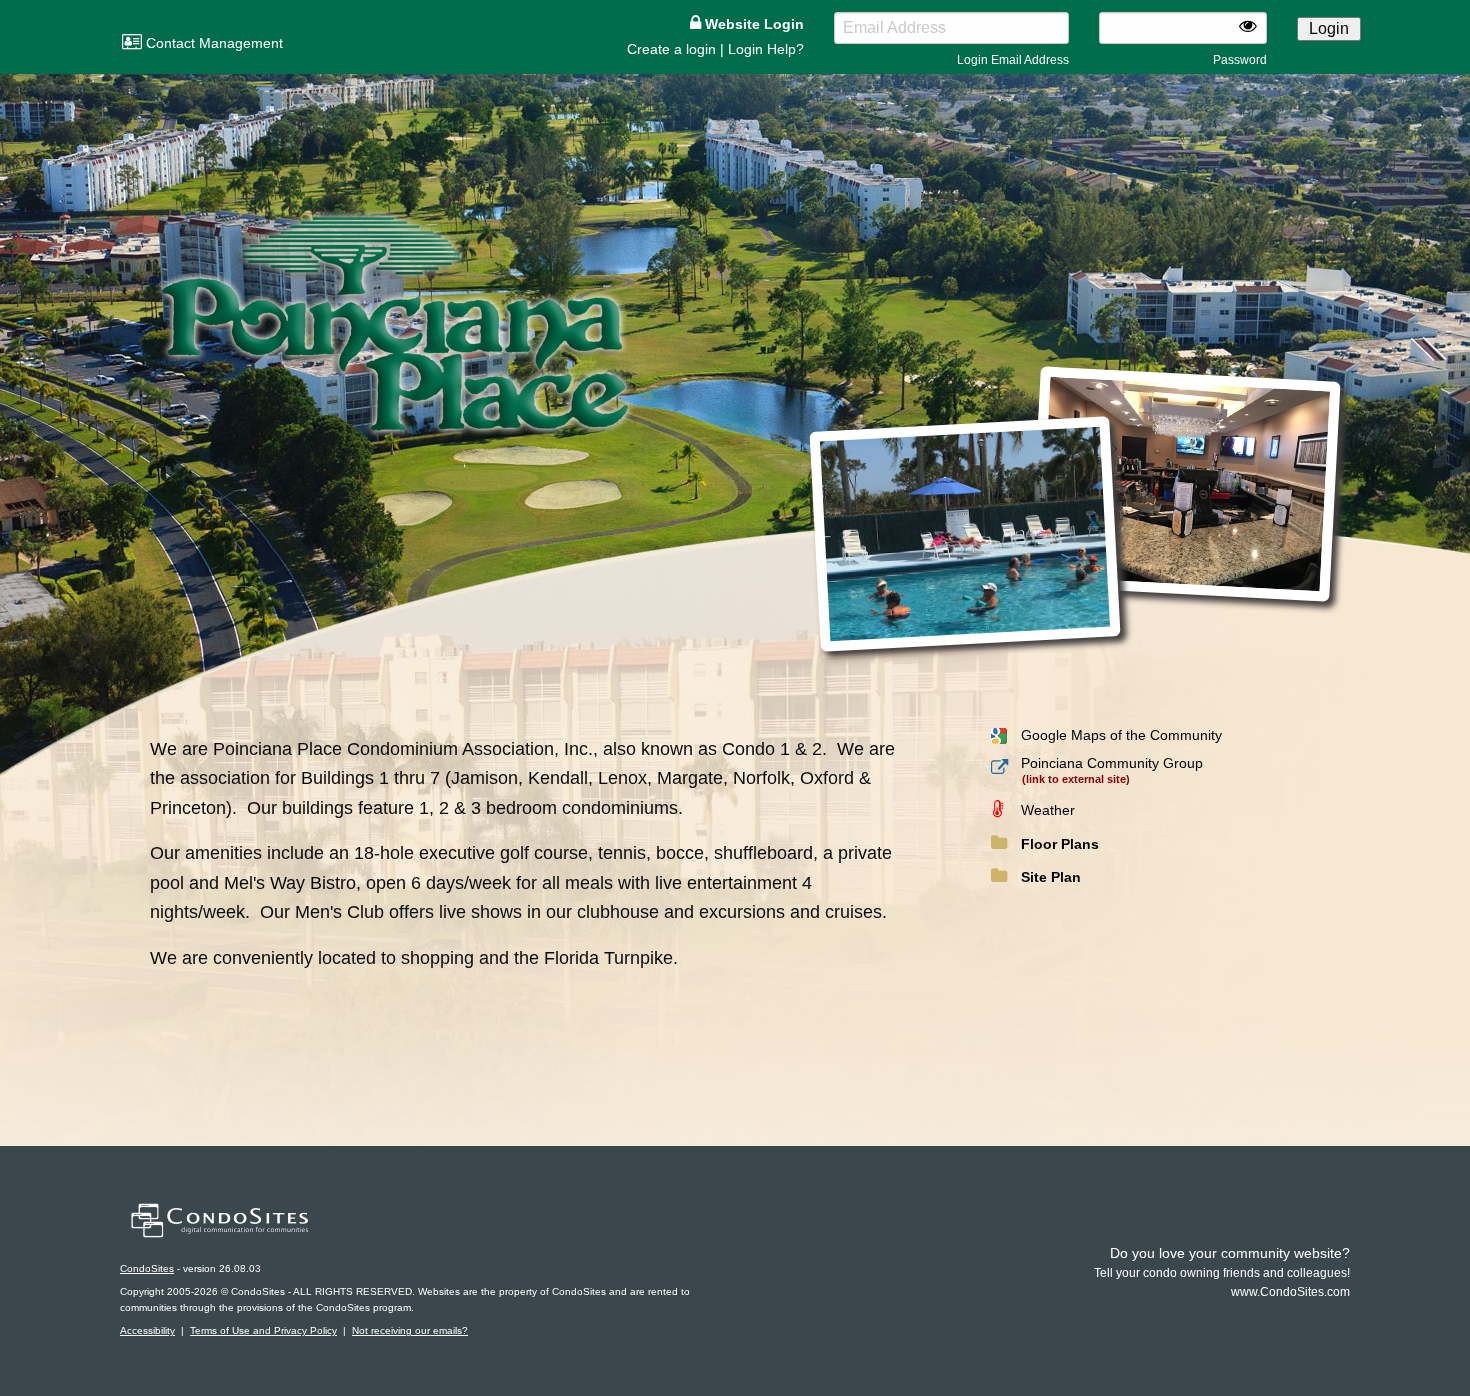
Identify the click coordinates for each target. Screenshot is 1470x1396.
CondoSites (147, 1268)
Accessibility (147, 1330)
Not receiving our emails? (410, 1330)
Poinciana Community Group (1112, 763)
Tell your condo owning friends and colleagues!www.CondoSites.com (1222, 1273)
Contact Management (212, 43)
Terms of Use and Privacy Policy (263, 1330)
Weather (1048, 810)
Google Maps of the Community (1121, 735)
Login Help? (766, 49)
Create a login (671, 49)
